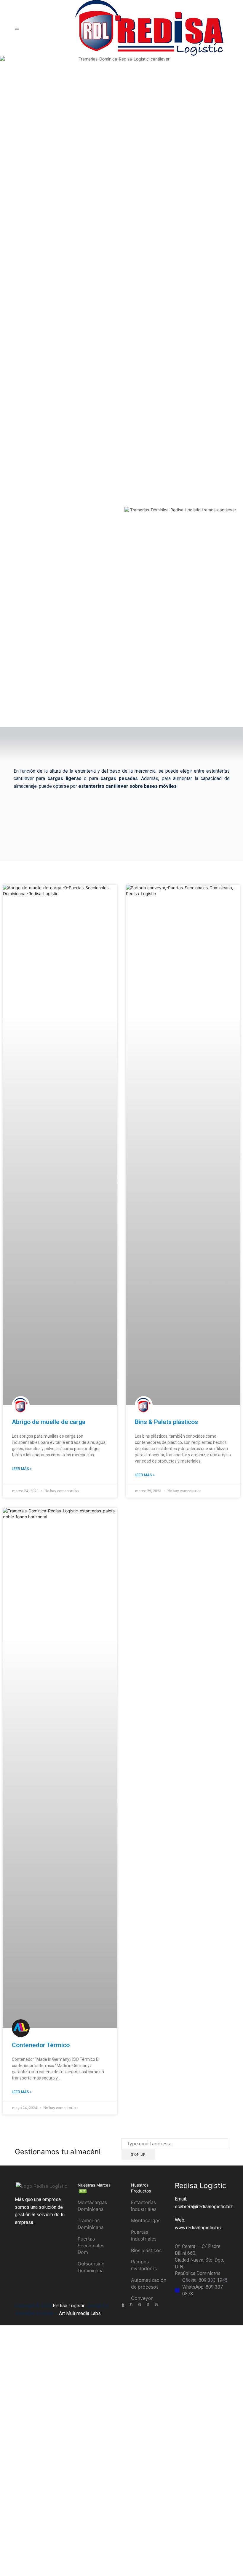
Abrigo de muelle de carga (49, 1422)
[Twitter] (131, 2304)
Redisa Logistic (69, 2306)
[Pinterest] (148, 2304)
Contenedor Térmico (41, 2045)
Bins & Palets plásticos (166, 1422)
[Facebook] (123, 2304)
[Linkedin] (156, 2304)
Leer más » (22, 1469)
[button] (130, 513)
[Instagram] (140, 2304)
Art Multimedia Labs (80, 2313)
